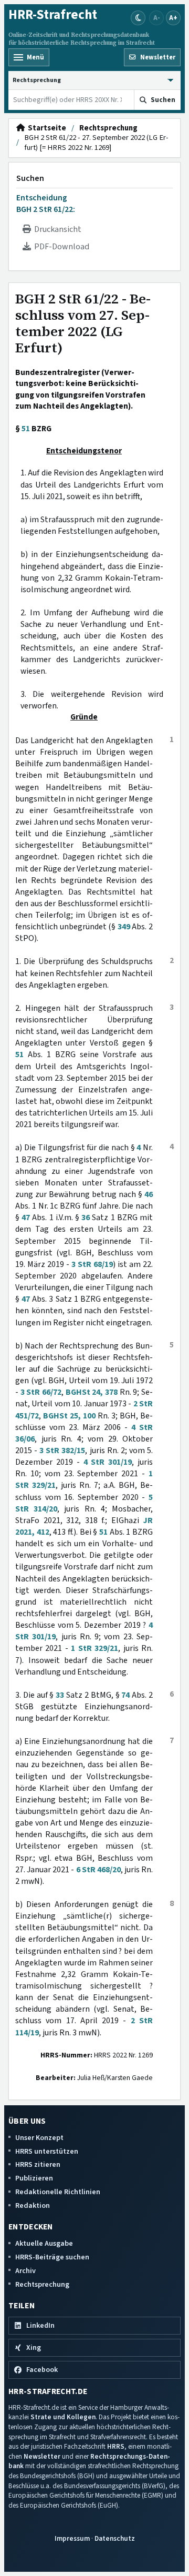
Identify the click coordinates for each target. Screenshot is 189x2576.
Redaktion (33, 2205)
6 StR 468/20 (98, 1870)
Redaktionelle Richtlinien (58, 2192)
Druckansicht (56, 229)
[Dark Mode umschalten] (138, 18)
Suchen (30, 178)
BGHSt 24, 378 (92, 1392)
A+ (173, 18)
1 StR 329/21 (94, 1648)
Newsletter (42, 2456)
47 (26, 1218)
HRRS (116, 2446)
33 (60, 1695)
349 (124, 927)
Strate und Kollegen (63, 2417)
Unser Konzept (39, 2138)
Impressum (72, 2538)
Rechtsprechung (108, 128)
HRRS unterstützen (47, 2151)
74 (125, 1695)
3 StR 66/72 (41, 1392)
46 (149, 1194)
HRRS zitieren (38, 2164)
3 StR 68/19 (92, 1264)
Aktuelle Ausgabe (44, 2243)
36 (86, 1218)
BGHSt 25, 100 (69, 1416)
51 (26, 429)
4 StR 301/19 (108, 1462)
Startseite (45, 128)
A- (157, 18)
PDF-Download (60, 247)
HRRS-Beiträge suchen (52, 2257)
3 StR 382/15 (62, 1451)
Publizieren (34, 2178)
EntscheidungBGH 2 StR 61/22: (46, 204)
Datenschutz (115, 2538)
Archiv (25, 2271)
